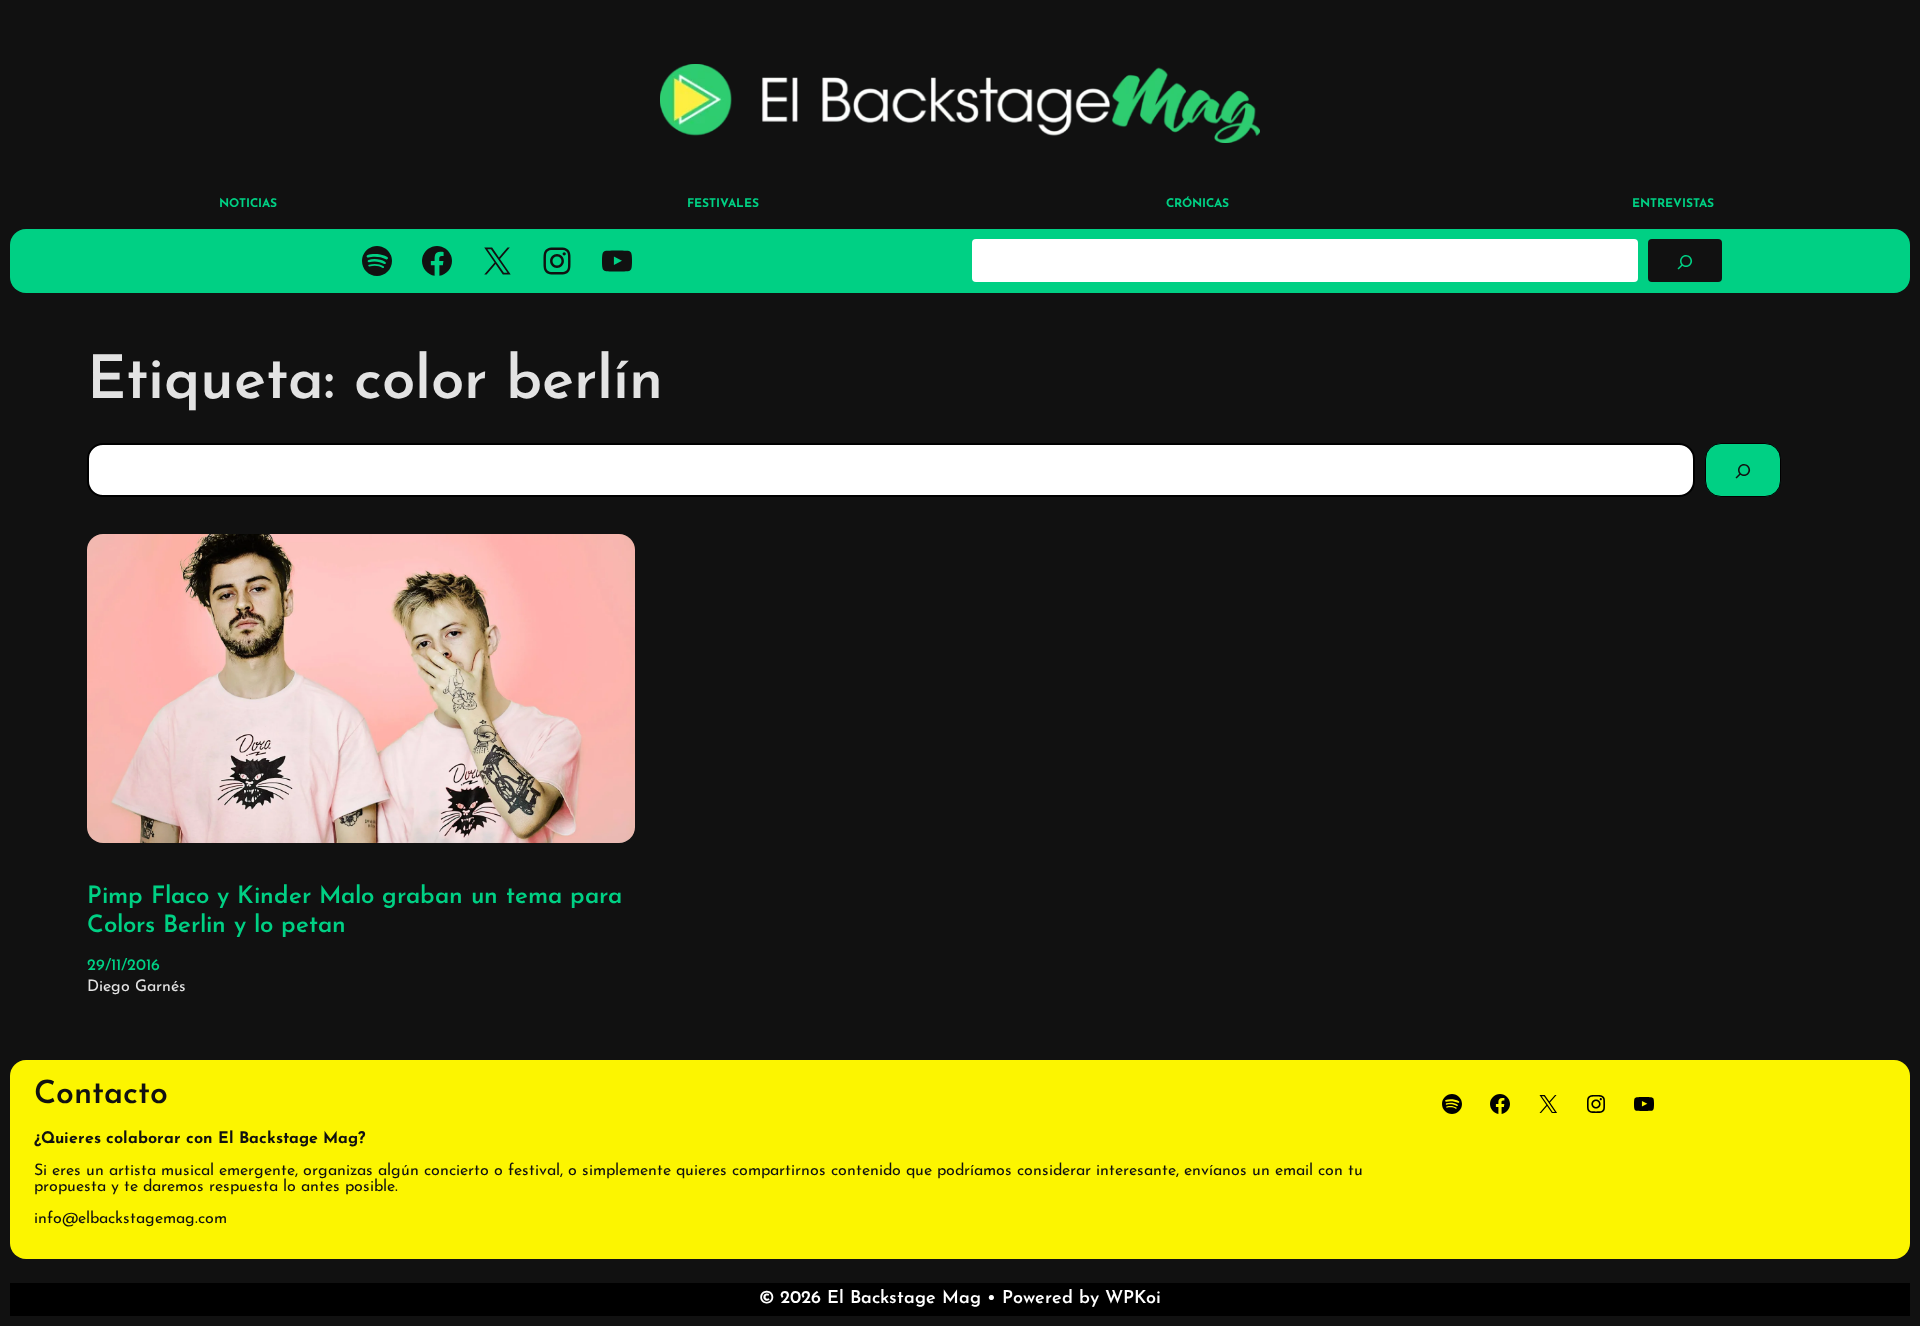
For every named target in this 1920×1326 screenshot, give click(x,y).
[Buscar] (1685, 260)
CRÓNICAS (1197, 204)
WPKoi (1133, 1299)
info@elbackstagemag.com (130, 1219)
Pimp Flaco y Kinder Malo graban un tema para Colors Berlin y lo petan (354, 911)
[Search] (1743, 470)
